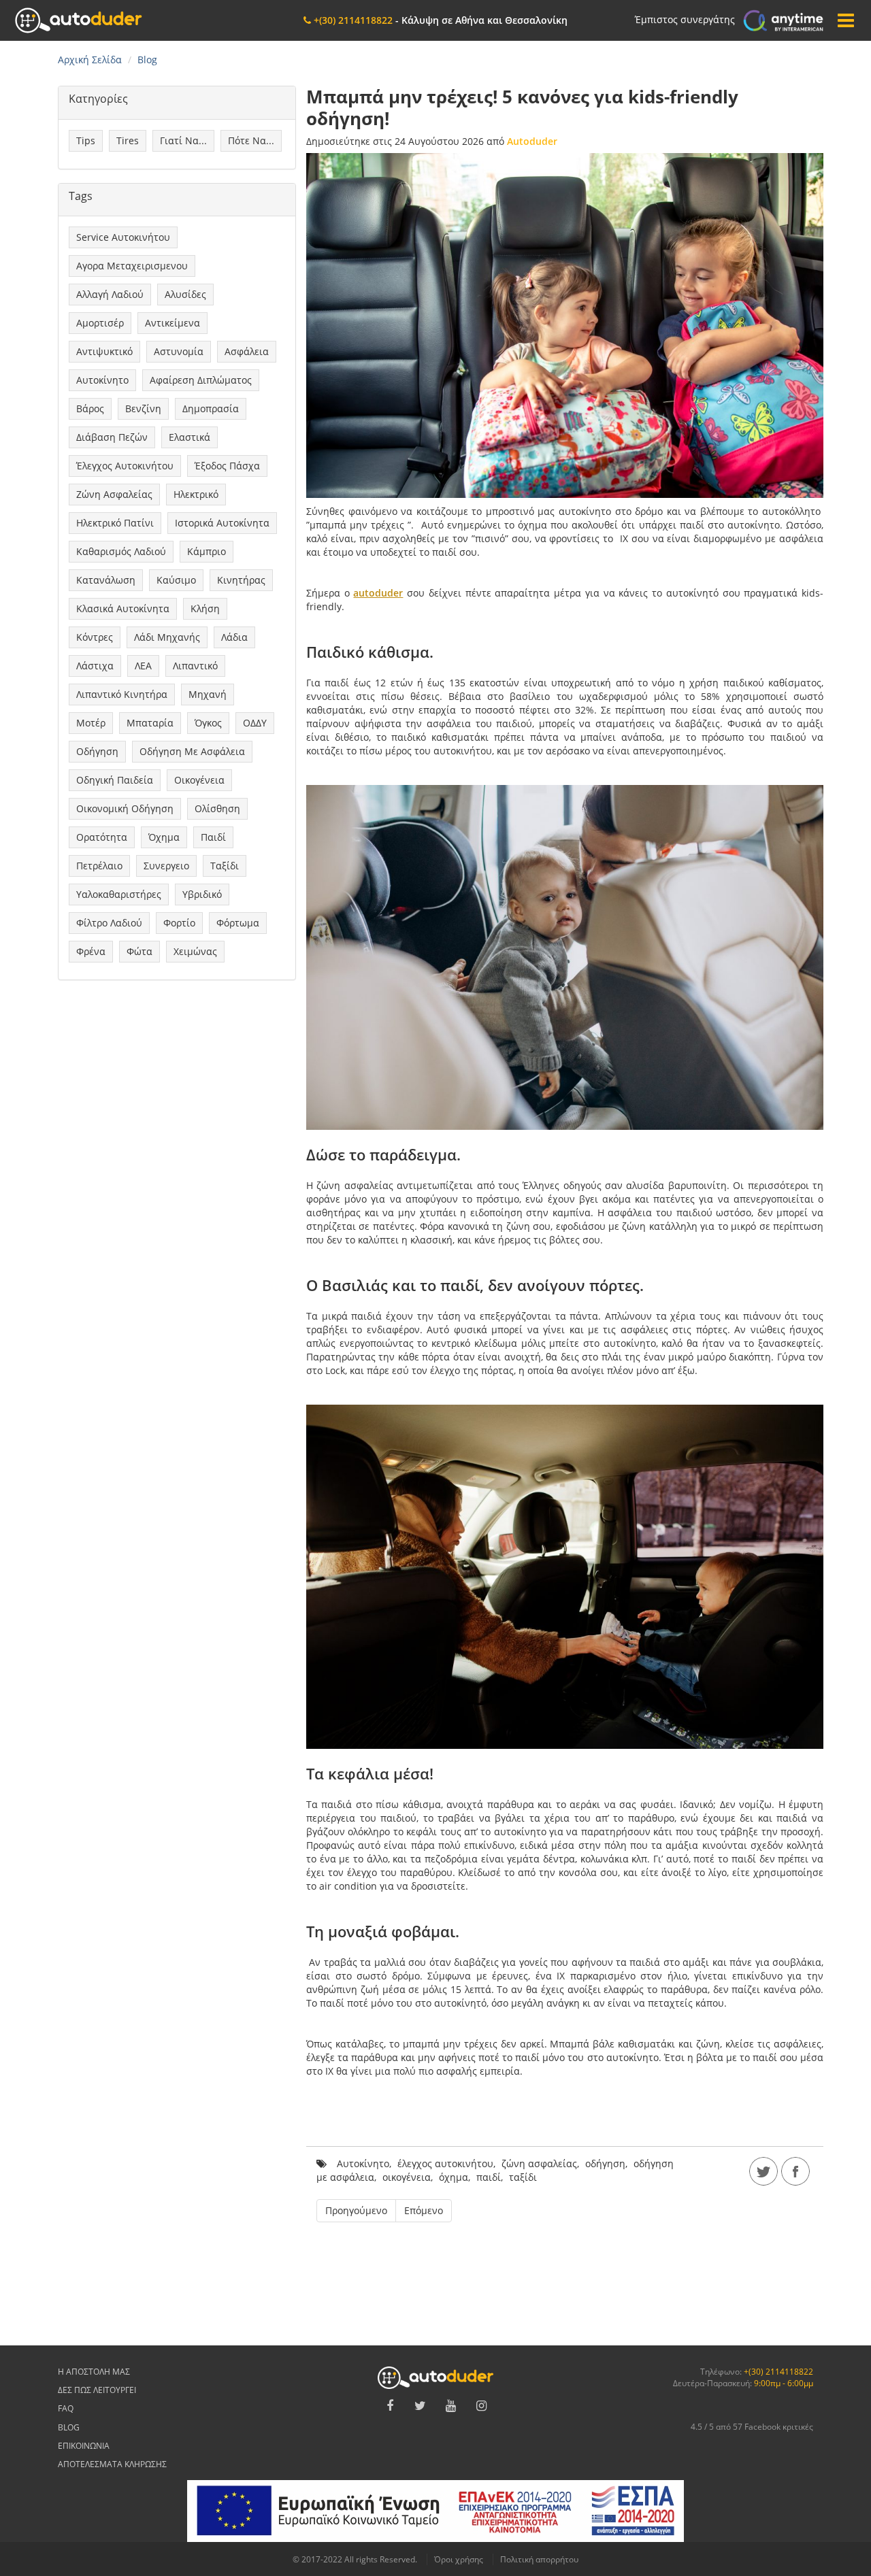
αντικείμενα (172, 323)
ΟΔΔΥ (255, 723)
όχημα (164, 837)
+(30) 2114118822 (778, 2372)
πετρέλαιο (99, 866)
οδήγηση (97, 751)
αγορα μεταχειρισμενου (132, 266)
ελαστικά (190, 437)
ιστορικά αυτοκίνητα (222, 523)
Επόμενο (424, 2210)
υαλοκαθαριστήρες (119, 894)
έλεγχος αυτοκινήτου (125, 466)
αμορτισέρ (100, 323)
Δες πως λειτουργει (97, 2390)
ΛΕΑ (143, 666)
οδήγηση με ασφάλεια (192, 751)
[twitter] (763, 2171)
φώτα (139, 951)
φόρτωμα (238, 923)
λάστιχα (95, 666)
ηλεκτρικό (196, 494)
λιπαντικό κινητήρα (122, 694)
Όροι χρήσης (459, 2559)
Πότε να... (251, 140)
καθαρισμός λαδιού (121, 551)
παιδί (213, 837)
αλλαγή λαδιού (110, 294)
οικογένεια (199, 780)
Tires (128, 140)
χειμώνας (195, 951)
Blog (69, 2427)
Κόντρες (95, 637)
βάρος (90, 408)
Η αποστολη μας (94, 2372)
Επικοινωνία (84, 2446)
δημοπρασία (211, 408)
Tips (86, 140)
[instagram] (482, 2406)
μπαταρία (150, 723)
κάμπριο (207, 551)
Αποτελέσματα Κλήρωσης (112, 2464)
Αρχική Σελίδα (90, 60)
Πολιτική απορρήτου (539, 2559)
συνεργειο (166, 866)
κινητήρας (241, 580)
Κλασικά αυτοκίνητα (123, 608)
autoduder (378, 593)
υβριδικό (202, 894)
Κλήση (205, 608)
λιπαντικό (195, 666)
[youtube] (451, 2406)
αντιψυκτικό (104, 351)
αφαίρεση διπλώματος (201, 380)
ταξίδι (225, 866)
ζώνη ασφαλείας (114, 494)
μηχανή (208, 694)
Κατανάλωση (106, 580)
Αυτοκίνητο (102, 380)
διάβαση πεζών (112, 437)
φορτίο (179, 923)
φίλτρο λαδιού (109, 923)
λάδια (234, 637)
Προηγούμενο (356, 2210)
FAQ (66, 2408)
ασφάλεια (247, 351)
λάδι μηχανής (167, 637)
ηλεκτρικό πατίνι (115, 523)
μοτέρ (91, 723)
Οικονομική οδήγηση (125, 808)
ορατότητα (102, 837)
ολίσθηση (217, 808)
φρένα (91, 951)
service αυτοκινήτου (123, 237)
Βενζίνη (143, 408)
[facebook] (795, 2171)
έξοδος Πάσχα (227, 466)
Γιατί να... (183, 140)
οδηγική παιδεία (115, 780)
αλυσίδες (185, 294)
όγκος (208, 723)
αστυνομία (179, 351)
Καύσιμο (176, 580)
